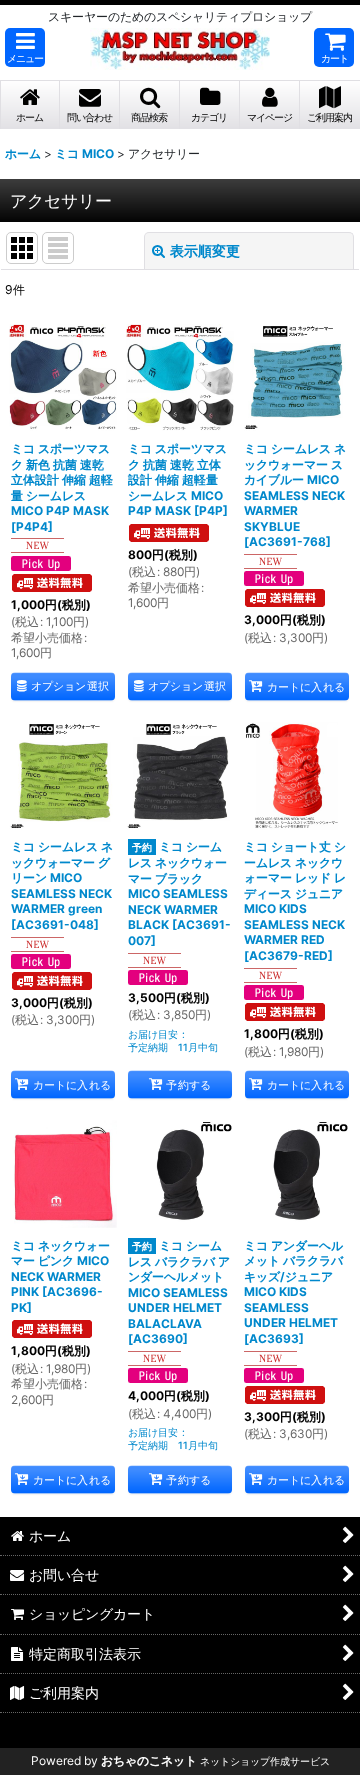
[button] (25, 47)
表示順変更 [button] (205, 250)
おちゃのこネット (149, 1760)
